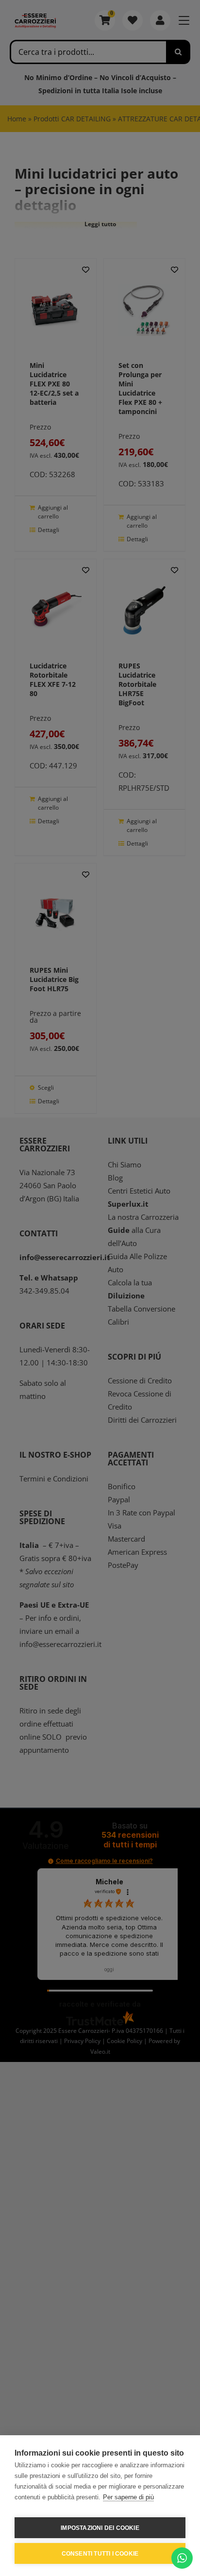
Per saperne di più (128, 2497)
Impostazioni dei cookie (100, 2528)
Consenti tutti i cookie (100, 2554)
